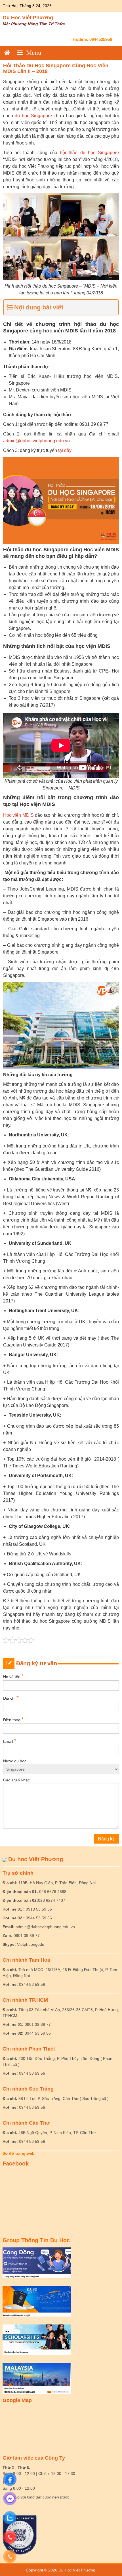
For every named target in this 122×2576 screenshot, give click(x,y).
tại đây (65, 450)
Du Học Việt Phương (28, 18)
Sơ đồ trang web (19, 2153)
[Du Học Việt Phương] (7, 53)
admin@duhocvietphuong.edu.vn (36, 441)
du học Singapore (33, 116)
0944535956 (101, 39)
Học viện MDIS (18, 815)
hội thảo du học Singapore (89, 153)
